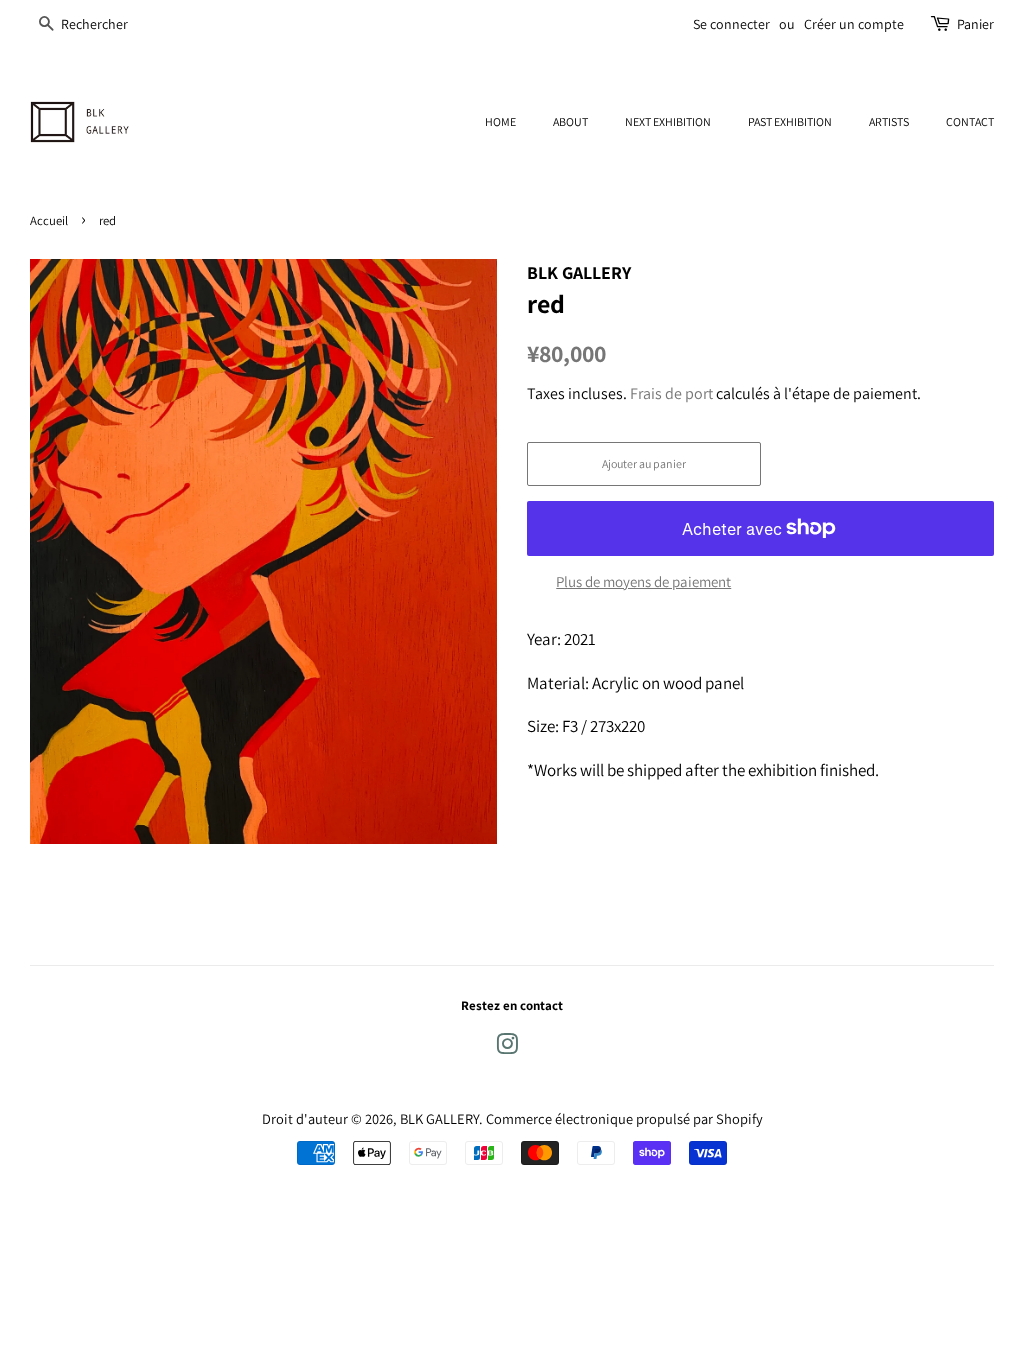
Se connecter (731, 24)
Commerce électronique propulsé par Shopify (624, 1118)
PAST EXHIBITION (790, 121)
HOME (500, 121)
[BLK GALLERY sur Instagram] (507, 1047)
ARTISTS (889, 121)
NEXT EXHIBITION (668, 121)
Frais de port (671, 393)
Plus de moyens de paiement (643, 581)
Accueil (49, 220)
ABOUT (570, 121)
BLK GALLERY (439, 1118)
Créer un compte (854, 24)
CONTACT (970, 121)
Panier (975, 24)
